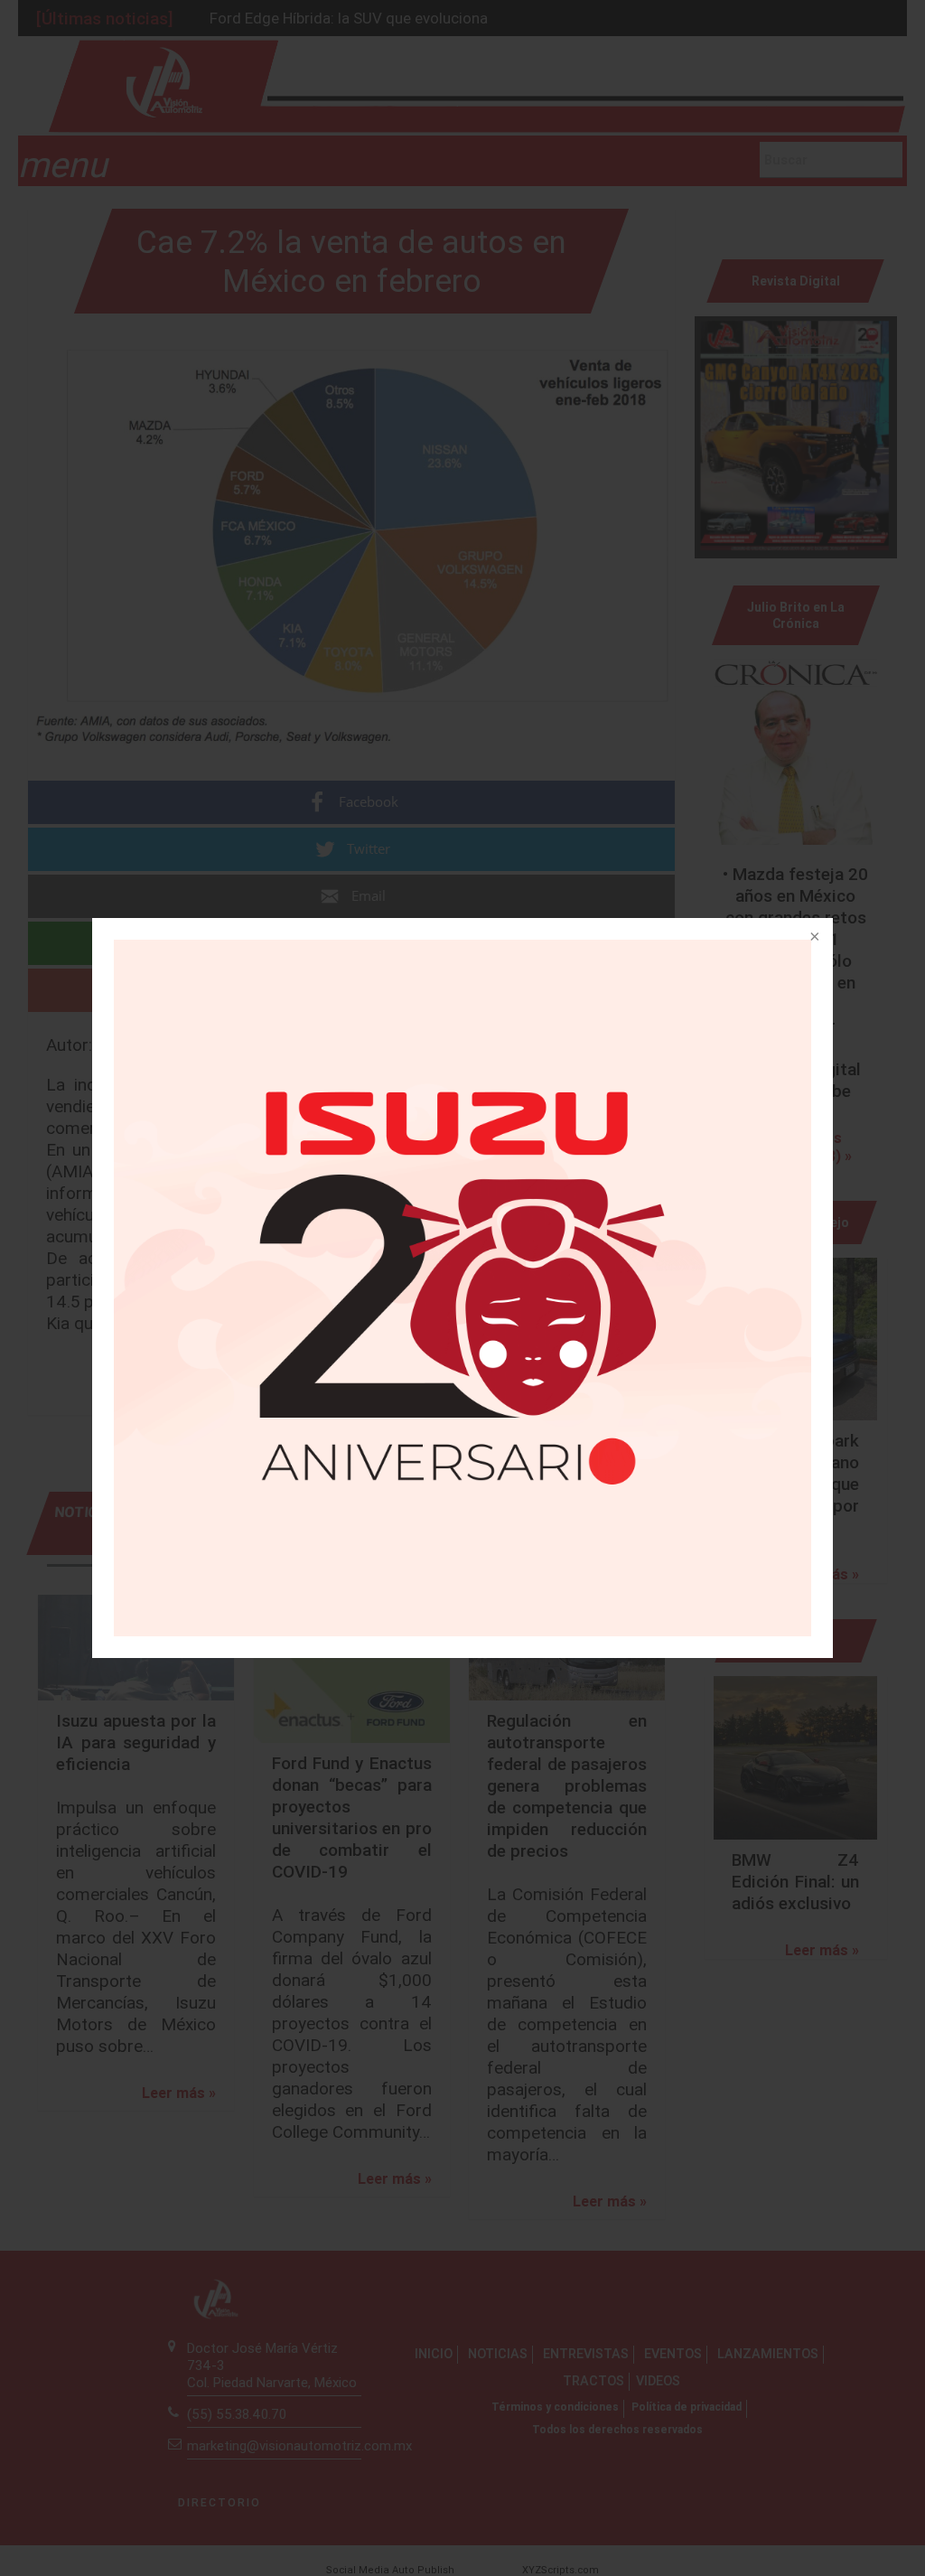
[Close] (813, 938)
